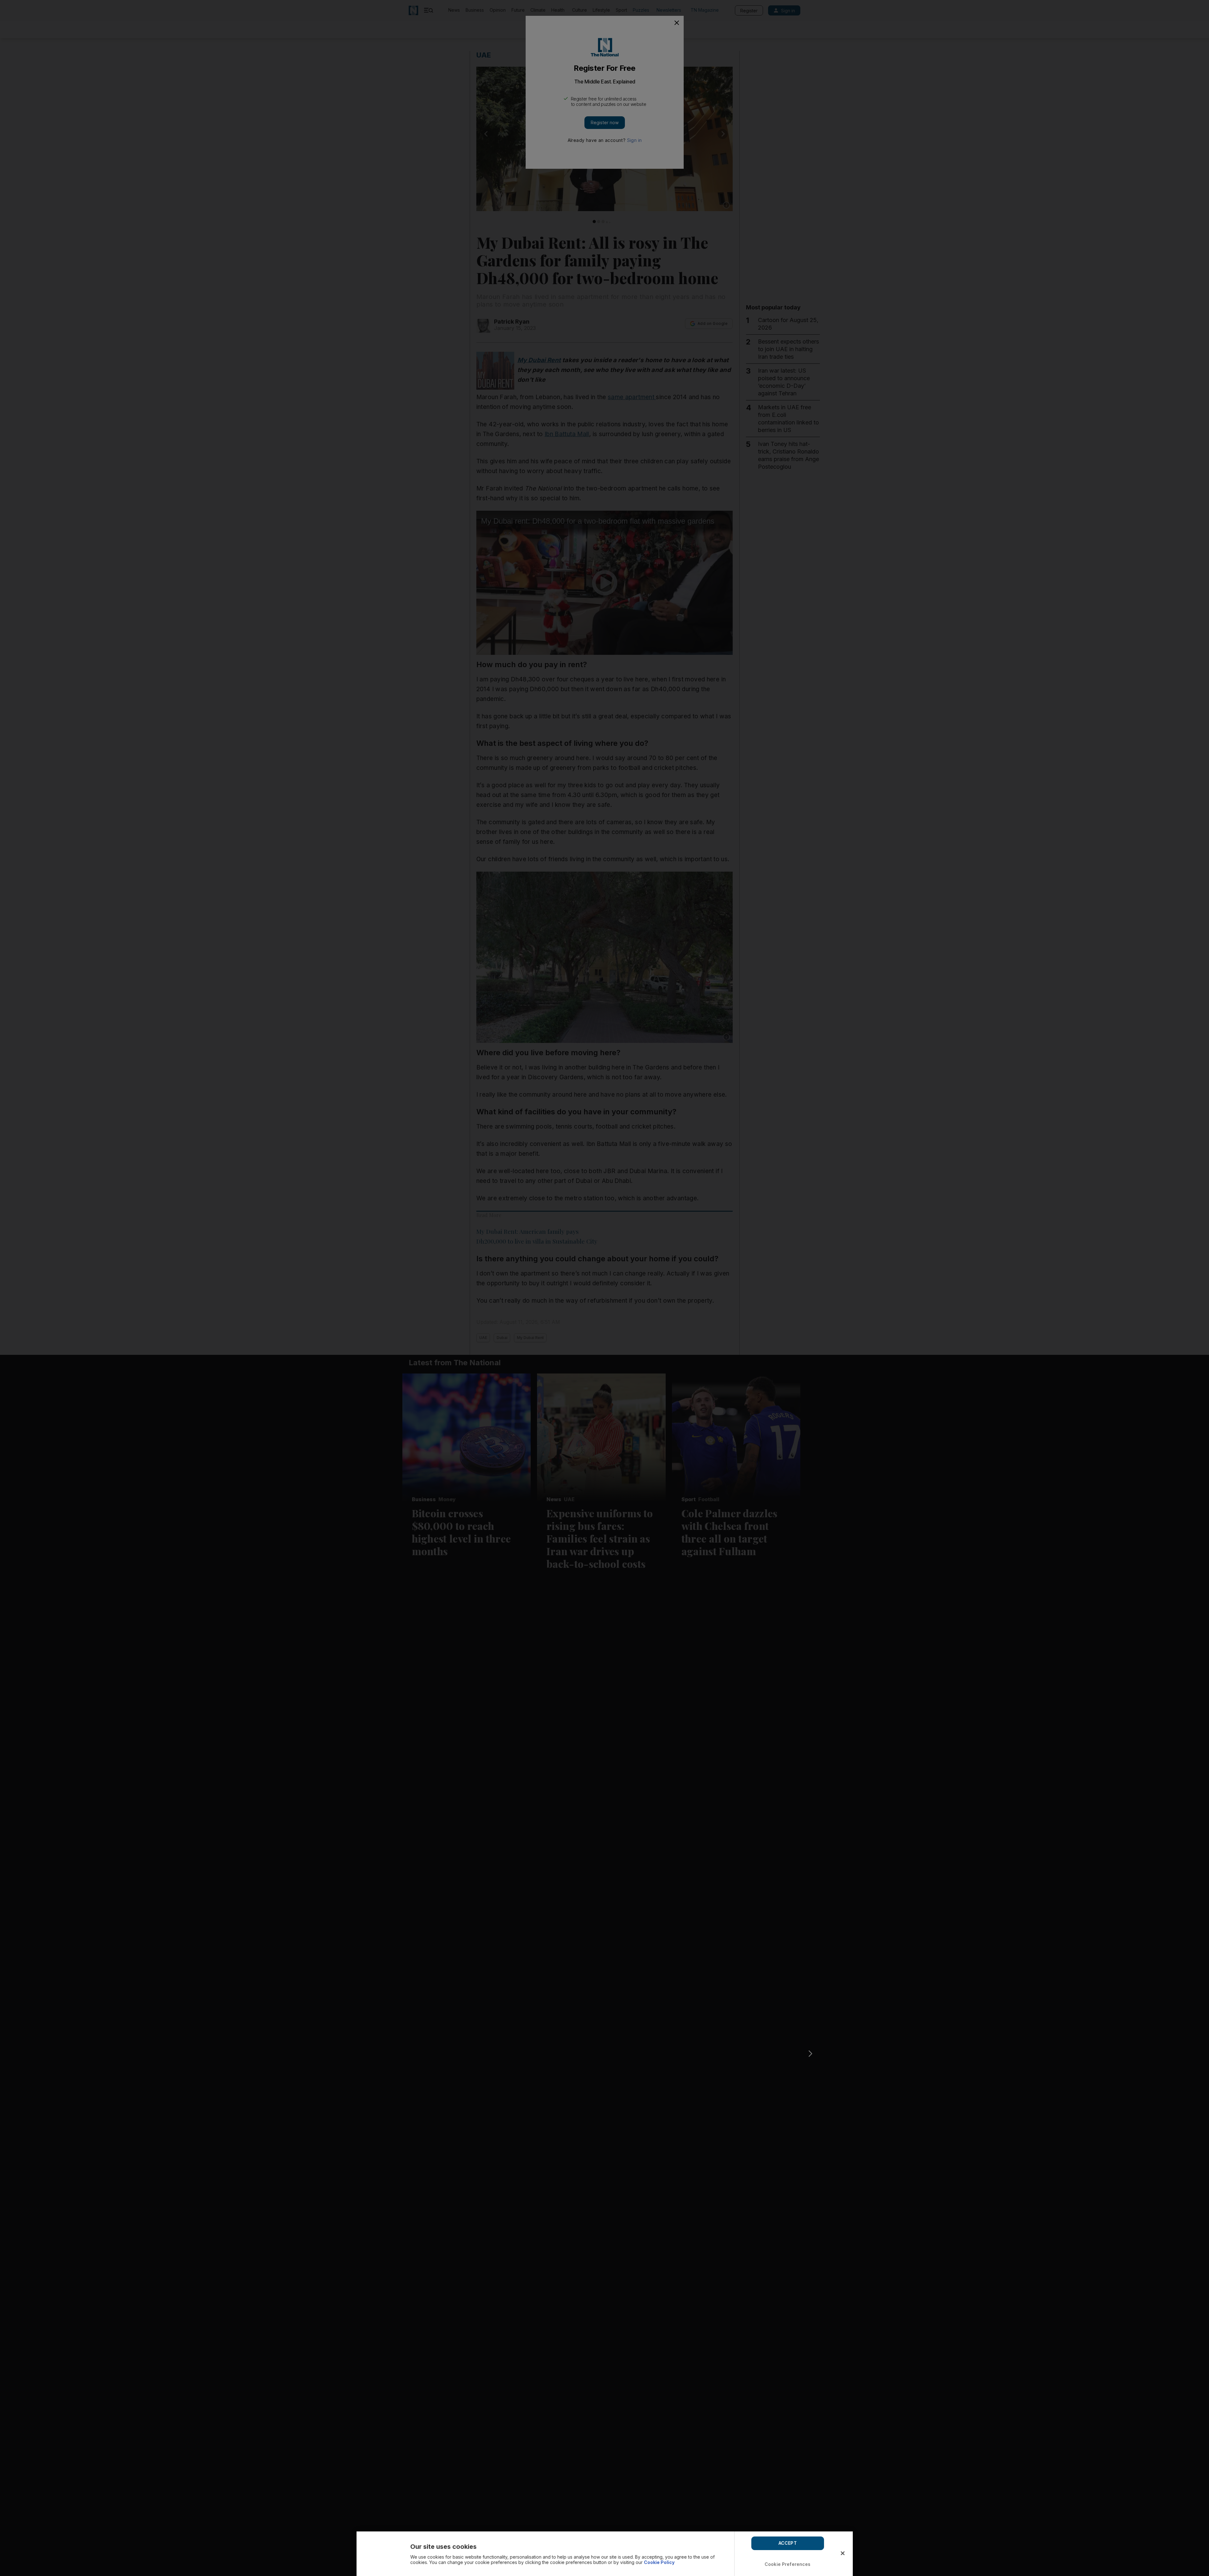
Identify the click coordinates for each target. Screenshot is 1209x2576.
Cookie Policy (659, 2562)
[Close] (843, 2553)
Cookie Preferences (788, 2564)
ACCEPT (788, 2543)
